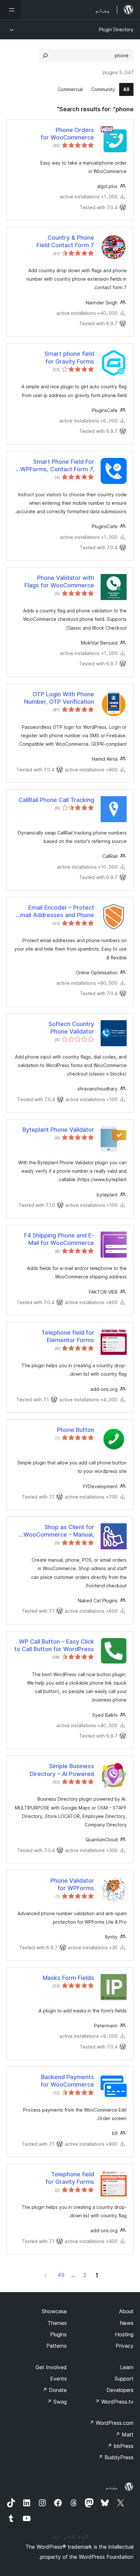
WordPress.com (111, 2423)
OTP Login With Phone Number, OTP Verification (59, 698)
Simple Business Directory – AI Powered (62, 1770)
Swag (57, 2402)
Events (58, 2379)
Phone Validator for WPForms (72, 1884)
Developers (120, 2390)
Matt (124, 2435)
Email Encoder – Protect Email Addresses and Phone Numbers (56, 912)
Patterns (56, 2346)
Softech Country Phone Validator (71, 1028)
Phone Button (76, 1430)
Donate (55, 2390)
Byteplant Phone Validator (58, 1130)
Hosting (124, 2334)
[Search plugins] (45, 56)
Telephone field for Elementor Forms (68, 1336)
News (127, 2323)
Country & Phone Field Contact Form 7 (65, 241)
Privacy (125, 2346)
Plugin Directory (116, 29)
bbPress (120, 2446)
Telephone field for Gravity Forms (70, 2178)
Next (46, 2275)
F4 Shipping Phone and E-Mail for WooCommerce (59, 1239)
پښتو (112, 2487)
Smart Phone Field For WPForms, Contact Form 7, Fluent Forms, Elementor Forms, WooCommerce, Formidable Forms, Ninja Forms (57, 466)
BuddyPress (116, 2457)
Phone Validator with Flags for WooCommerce (59, 581)
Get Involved (51, 2367)
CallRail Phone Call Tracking (56, 800)
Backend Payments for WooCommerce (67, 2081)
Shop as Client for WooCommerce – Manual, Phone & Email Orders (59, 1531)
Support (124, 2379)
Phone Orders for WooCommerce (67, 134)
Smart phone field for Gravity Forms (69, 357)
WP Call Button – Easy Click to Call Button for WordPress (54, 1645)
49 (61, 2275)
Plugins (58, 2334)
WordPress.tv (114, 2402)
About (126, 2311)
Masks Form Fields (68, 1978)
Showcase (54, 2311)
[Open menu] (10, 10)
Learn (127, 2367)
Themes (57, 2323)
